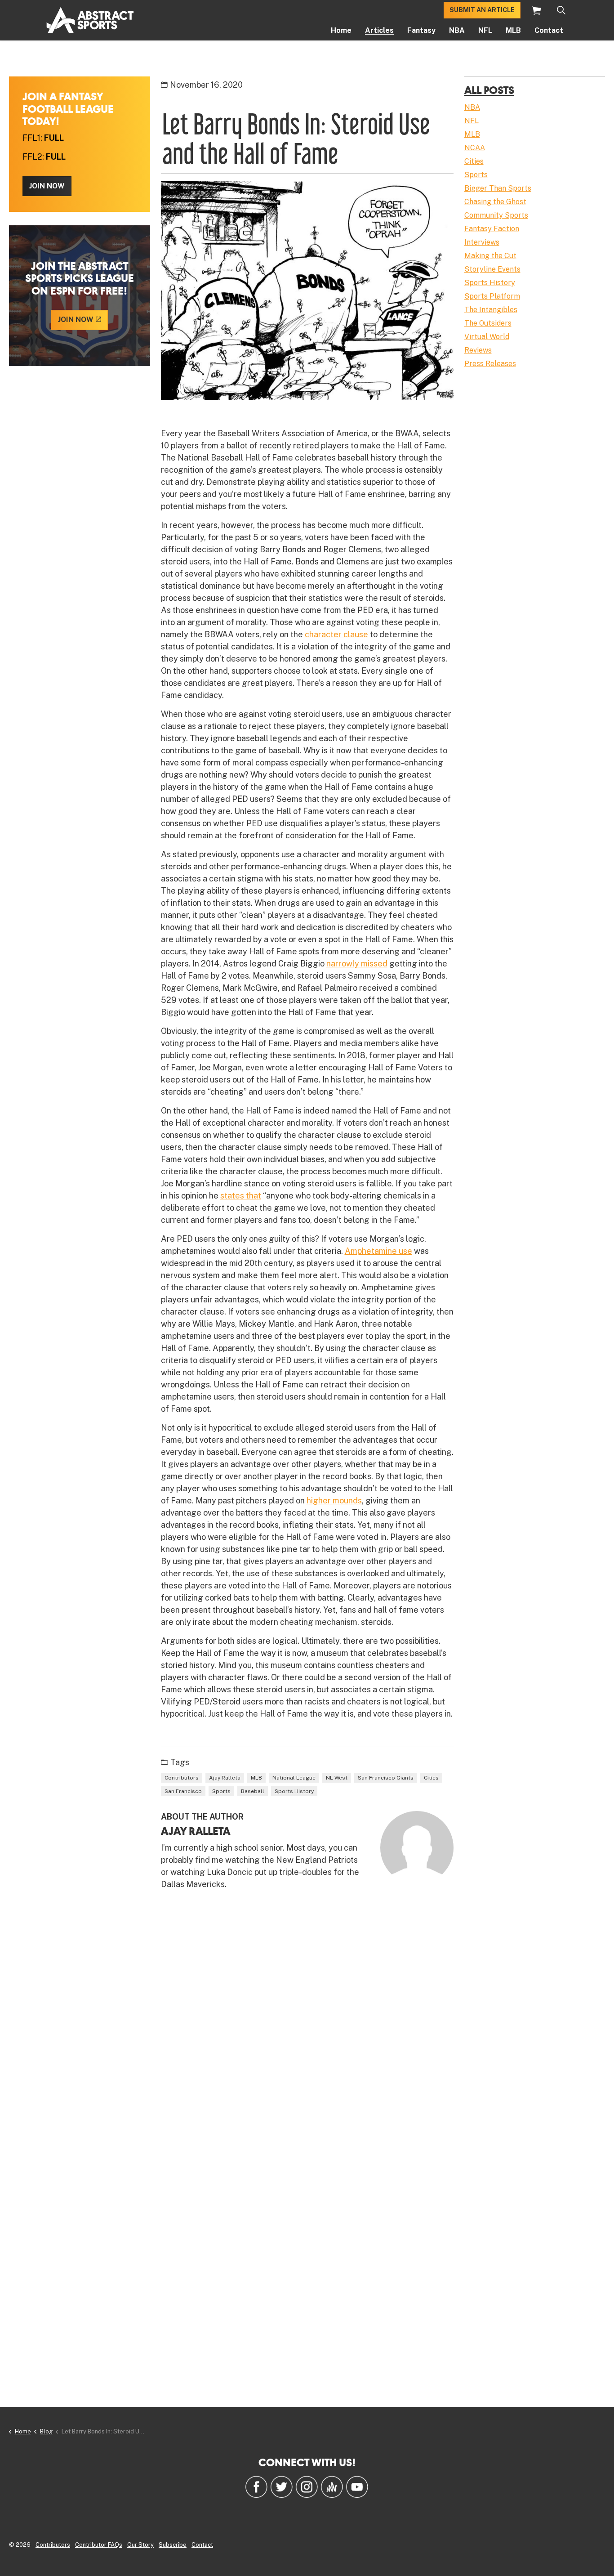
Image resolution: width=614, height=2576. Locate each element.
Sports (221, 1791)
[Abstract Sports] (90, 20)
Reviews (478, 350)
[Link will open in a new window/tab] (256, 2487)
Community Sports (496, 215)
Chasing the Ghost (495, 202)
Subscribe (173, 2545)
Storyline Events (492, 269)
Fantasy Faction (492, 229)
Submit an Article (482, 10)
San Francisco (183, 1791)
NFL (485, 30)
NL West (337, 1778)
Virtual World (487, 337)
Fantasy (421, 30)
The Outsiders (488, 323)
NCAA (475, 148)
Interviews (482, 242)
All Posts (489, 90)
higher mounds (334, 1500)
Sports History (294, 1791)
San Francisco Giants (386, 1778)
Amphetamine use (378, 1251)
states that (241, 1196)
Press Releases (490, 364)
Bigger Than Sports (498, 188)
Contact (549, 30)
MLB (513, 30)
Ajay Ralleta (225, 1778)
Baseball (253, 1791)
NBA (457, 30)
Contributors (182, 1778)
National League (294, 1778)
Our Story (140, 2545)
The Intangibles (491, 310)
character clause (336, 634)
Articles (379, 30)
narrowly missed (357, 964)
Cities (431, 1778)
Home (341, 30)
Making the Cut (490, 256)
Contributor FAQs (99, 2545)
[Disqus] (307, 2028)
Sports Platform (492, 296)
